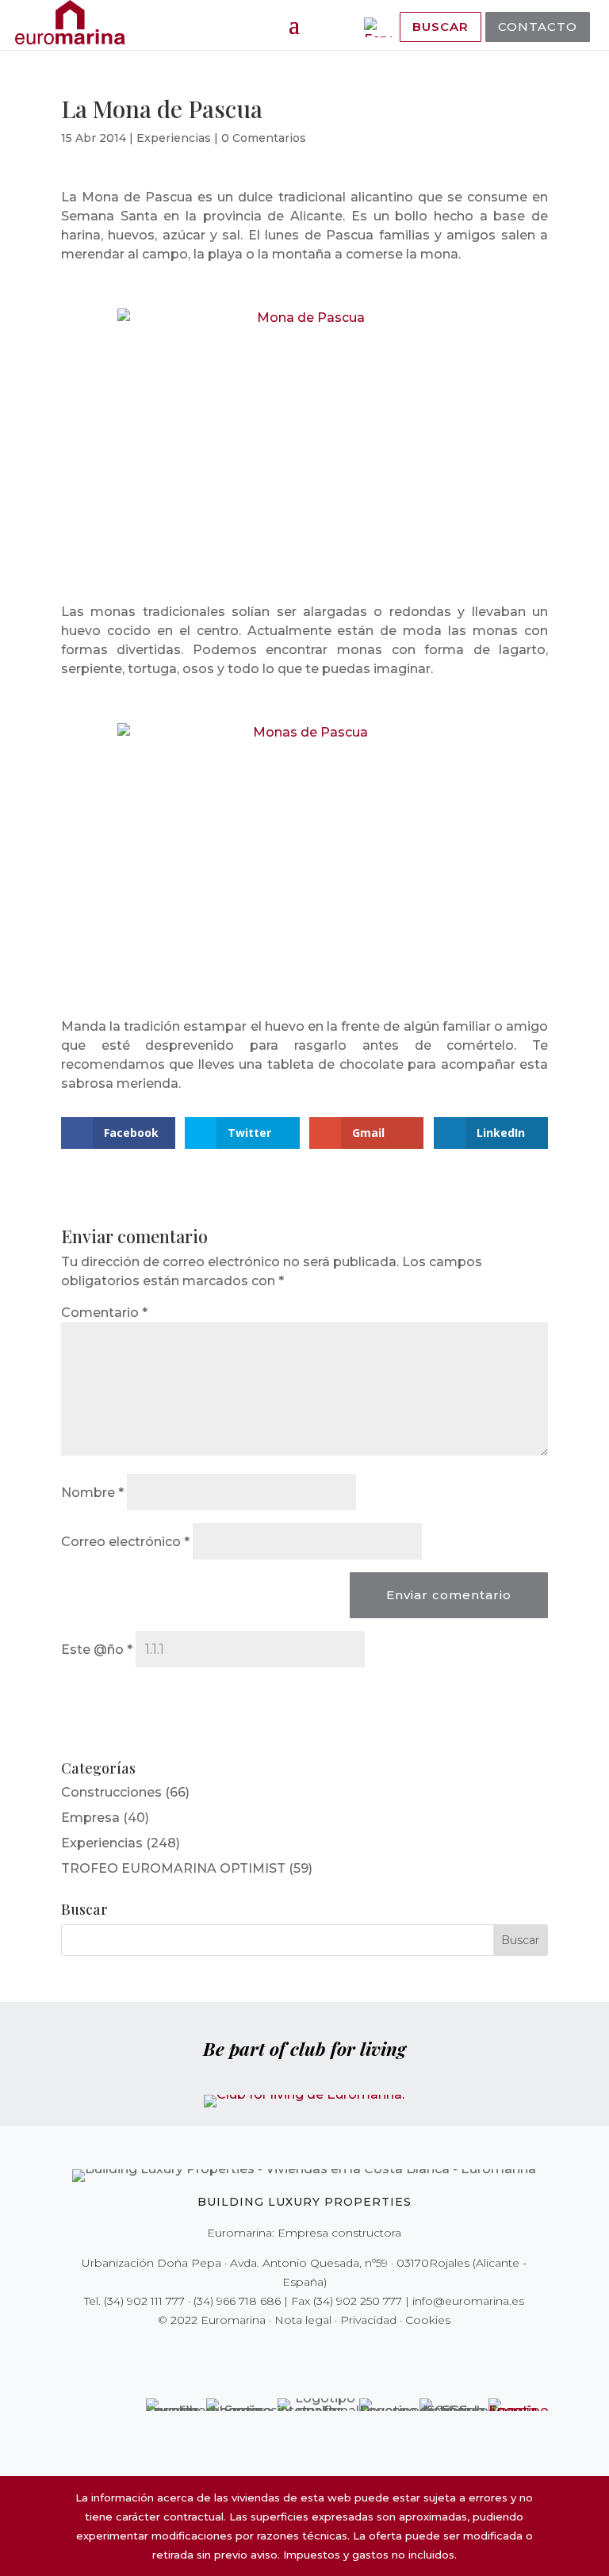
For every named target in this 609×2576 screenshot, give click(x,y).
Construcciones (111, 1792)
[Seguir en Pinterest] (316, 2352)
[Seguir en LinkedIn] (360, 2352)
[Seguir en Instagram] (293, 2352)
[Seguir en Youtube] (338, 2352)
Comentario (104, 1313)
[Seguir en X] (271, 2352)
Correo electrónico (125, 1542)
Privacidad (368, 2320)
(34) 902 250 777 (358, 2301)
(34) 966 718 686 (237, 2301)
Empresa (90, 1818)
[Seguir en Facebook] (249, 2352)
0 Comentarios (264, 138)
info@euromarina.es (468, 2301)
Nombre (92, 1493)
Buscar (440, 27)
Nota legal (303, 2320)
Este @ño (97, 1650)
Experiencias (174, 138)
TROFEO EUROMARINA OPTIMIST (173, 1868)
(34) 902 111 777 (144, 2301)
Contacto (538, 27)
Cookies (428, 2320)
